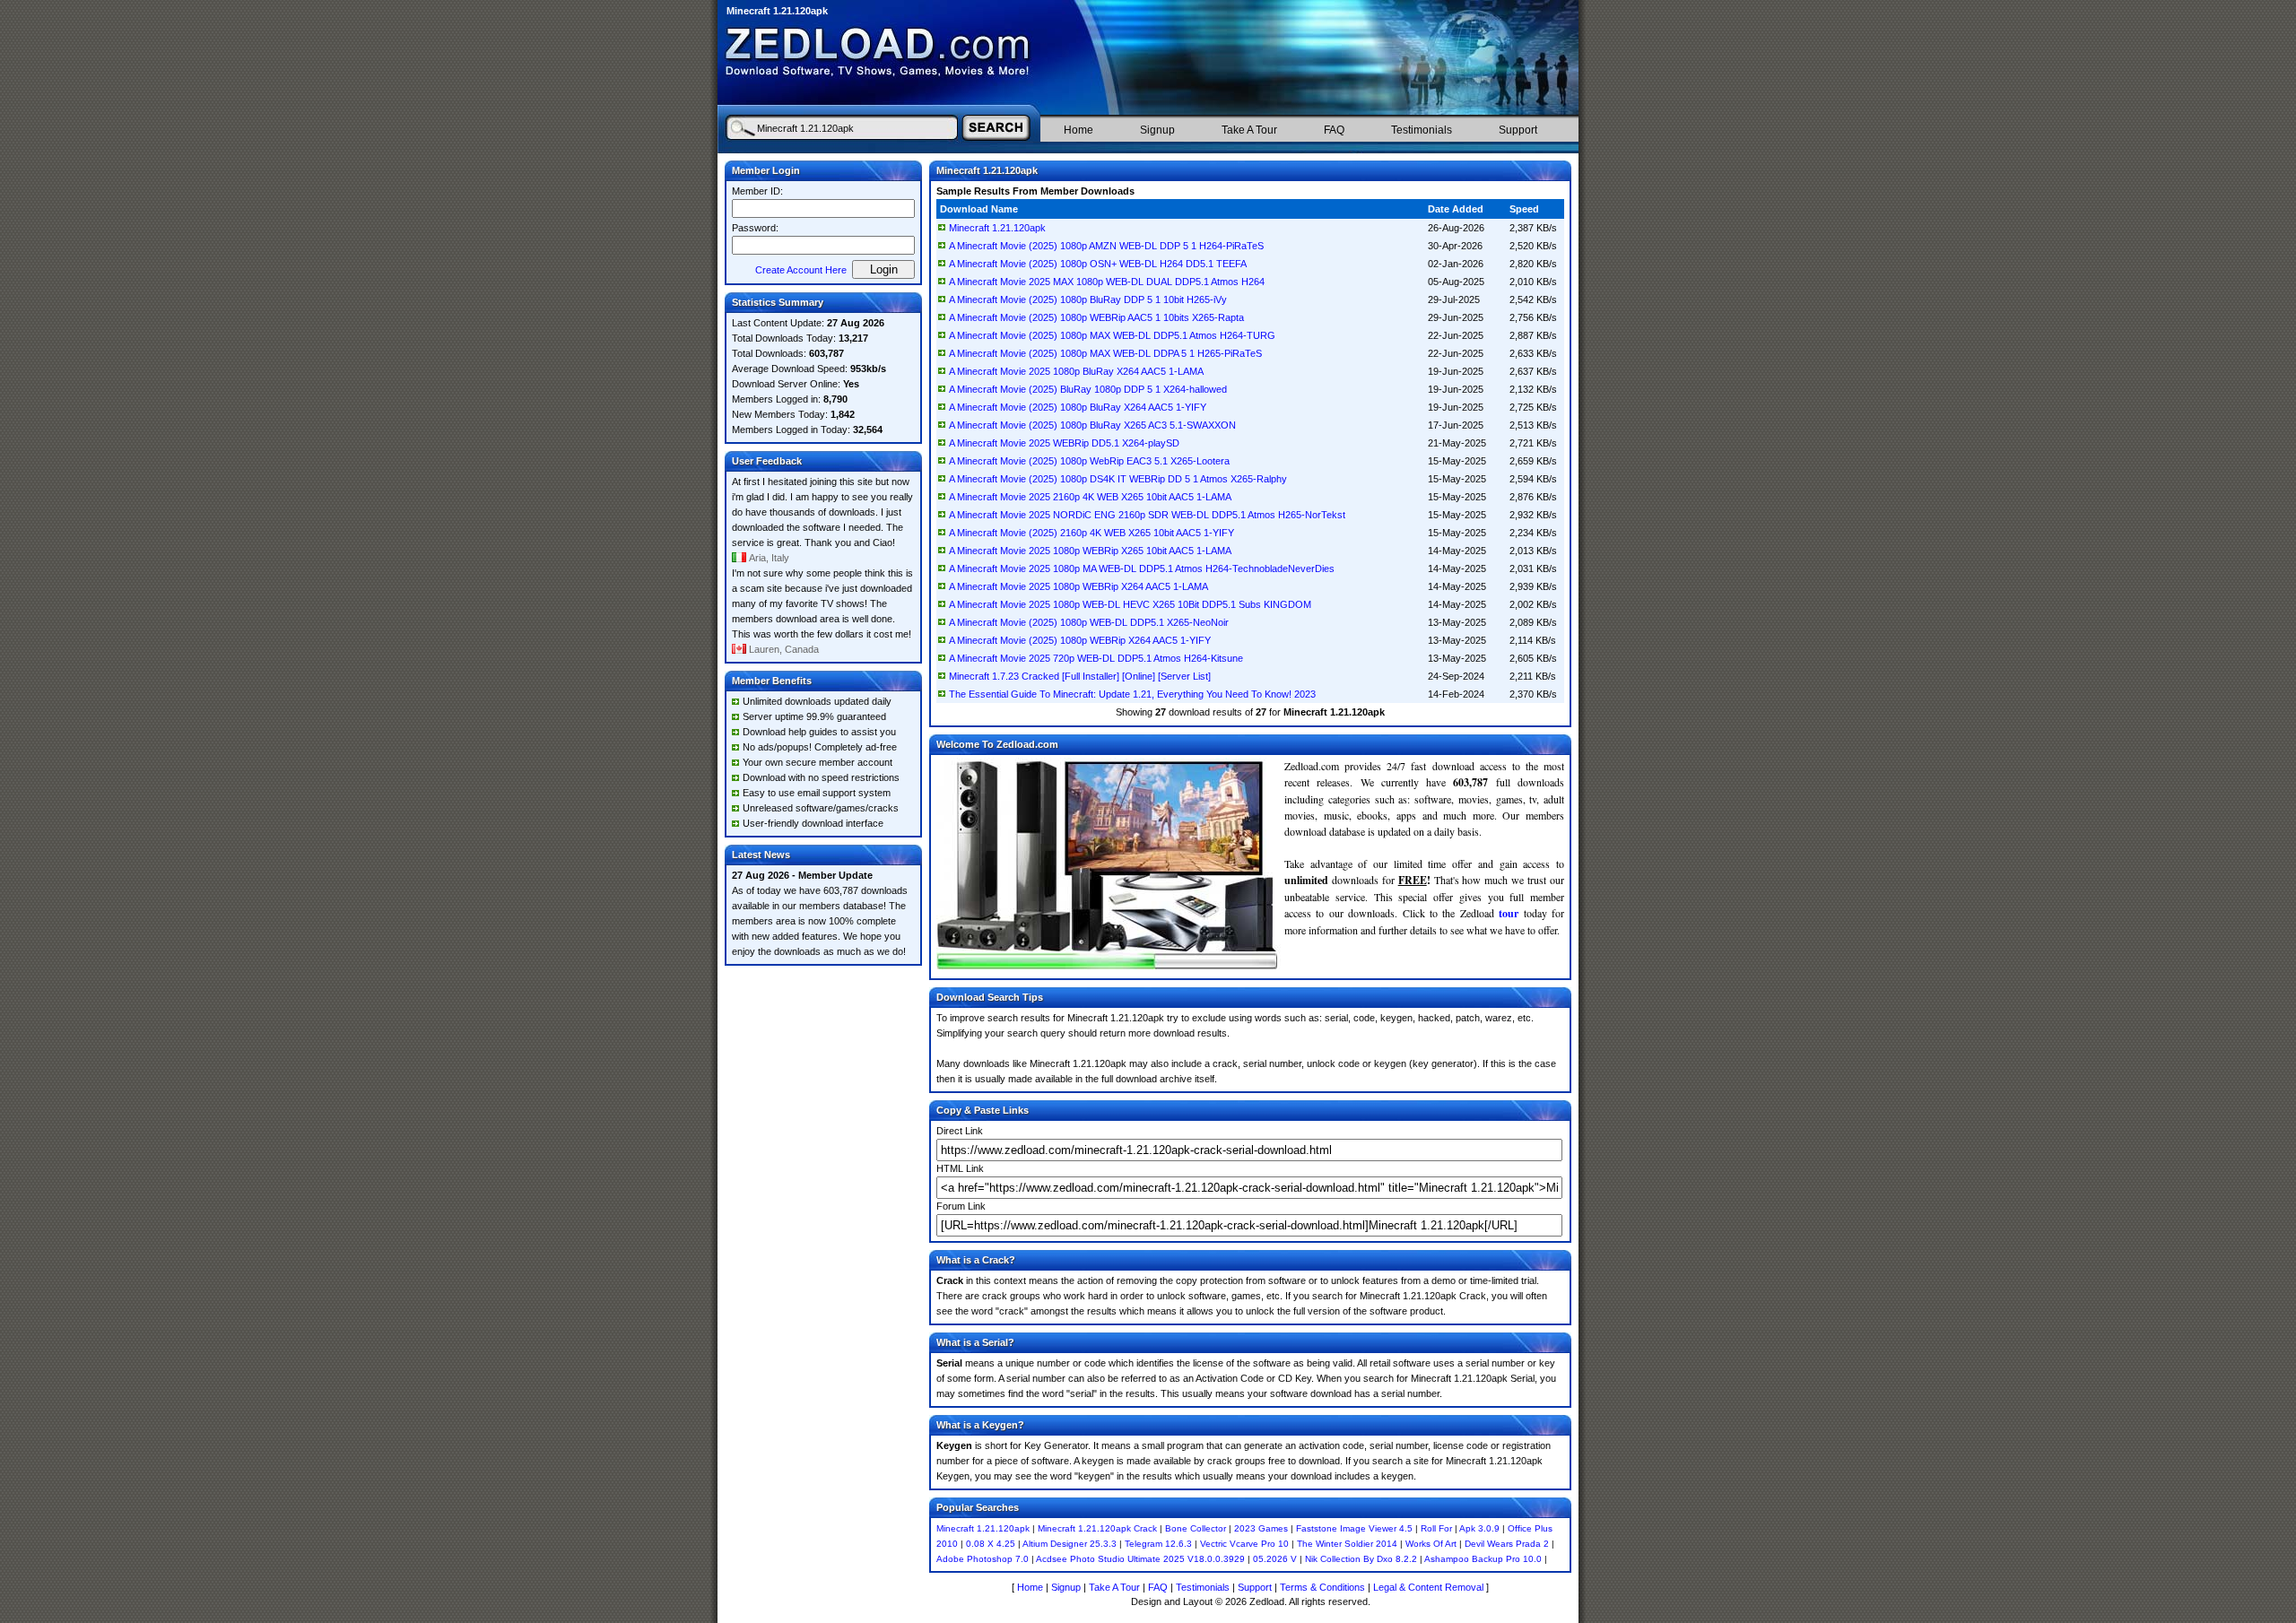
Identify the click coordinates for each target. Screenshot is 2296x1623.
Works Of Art (1431, 1544)
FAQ (1334, 130)
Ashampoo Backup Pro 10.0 (1483, 1559)
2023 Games (1261, 1528)
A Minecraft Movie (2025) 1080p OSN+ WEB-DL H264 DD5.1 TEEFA (1098, 264)
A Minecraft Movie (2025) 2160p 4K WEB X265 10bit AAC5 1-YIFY (1091, 533)
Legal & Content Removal (1428, 1587)
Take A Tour (1249, 130)
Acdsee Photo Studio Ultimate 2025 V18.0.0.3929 (1140, 1559)
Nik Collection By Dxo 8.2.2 (1361, 1559)
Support (1518, 130)
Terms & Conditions (1322, 1587)
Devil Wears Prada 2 (1507, 1544)
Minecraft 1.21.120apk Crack (1097, 1528)
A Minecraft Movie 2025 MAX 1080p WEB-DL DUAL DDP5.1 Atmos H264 (1107, 282)
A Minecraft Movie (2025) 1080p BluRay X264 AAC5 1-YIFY (1078, 407)
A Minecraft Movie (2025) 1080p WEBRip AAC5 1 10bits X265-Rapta (1096, 317)
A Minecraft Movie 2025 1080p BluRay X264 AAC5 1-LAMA (1076, 371)
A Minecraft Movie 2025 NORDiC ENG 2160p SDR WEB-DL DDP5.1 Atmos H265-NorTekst (1147, 515)
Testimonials (1422, 130)
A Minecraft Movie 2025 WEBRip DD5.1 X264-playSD (1064, 443)
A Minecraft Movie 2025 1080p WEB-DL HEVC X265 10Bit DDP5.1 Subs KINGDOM (1130, 604)
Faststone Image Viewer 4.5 (1354, 1528)
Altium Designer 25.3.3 (1070, 1544)
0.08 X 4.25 (991, 1544)
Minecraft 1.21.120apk (997, 228)
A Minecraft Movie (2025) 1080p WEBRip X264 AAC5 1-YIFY (1080, 640)
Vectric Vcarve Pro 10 (1244, 1544)
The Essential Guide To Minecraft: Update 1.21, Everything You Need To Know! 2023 (1132, 694)
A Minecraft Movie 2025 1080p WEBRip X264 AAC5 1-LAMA (1078, 586)
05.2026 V (1275, 1559)
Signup (1157, 130)
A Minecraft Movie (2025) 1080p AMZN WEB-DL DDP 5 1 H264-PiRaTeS (1106, 246)
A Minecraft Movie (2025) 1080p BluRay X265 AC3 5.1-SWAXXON (1092, 425)
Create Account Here (801, 270)
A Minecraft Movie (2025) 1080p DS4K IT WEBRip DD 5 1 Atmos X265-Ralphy (1118, 479)
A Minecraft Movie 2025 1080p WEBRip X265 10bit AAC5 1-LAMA (1090, 551)
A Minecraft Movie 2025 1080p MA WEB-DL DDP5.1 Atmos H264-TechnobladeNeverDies (1142, 568)
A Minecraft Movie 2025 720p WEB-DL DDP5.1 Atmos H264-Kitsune (1096, 658)
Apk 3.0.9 (1479, 1528)
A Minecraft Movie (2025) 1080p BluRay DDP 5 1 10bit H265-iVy (1088, 299)
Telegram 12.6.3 (1158, 1544)
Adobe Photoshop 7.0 (983, 1559)
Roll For (1436, 1528)
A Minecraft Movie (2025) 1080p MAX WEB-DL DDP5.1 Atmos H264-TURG (1112, 335)
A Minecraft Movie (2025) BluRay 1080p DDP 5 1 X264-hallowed (1088, 389)
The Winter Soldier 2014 (1347, 1544)
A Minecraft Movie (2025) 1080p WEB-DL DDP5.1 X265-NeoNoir (1089, 622)
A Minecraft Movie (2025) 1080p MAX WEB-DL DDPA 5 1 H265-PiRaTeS (1105, 353)
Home (1078, 130)
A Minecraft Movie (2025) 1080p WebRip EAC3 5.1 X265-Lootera (1089, 461)
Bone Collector (1196, 1528)
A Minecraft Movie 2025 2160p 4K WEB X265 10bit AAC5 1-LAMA (1090, 497)
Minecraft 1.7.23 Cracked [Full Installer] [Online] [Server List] (1080, 676)
